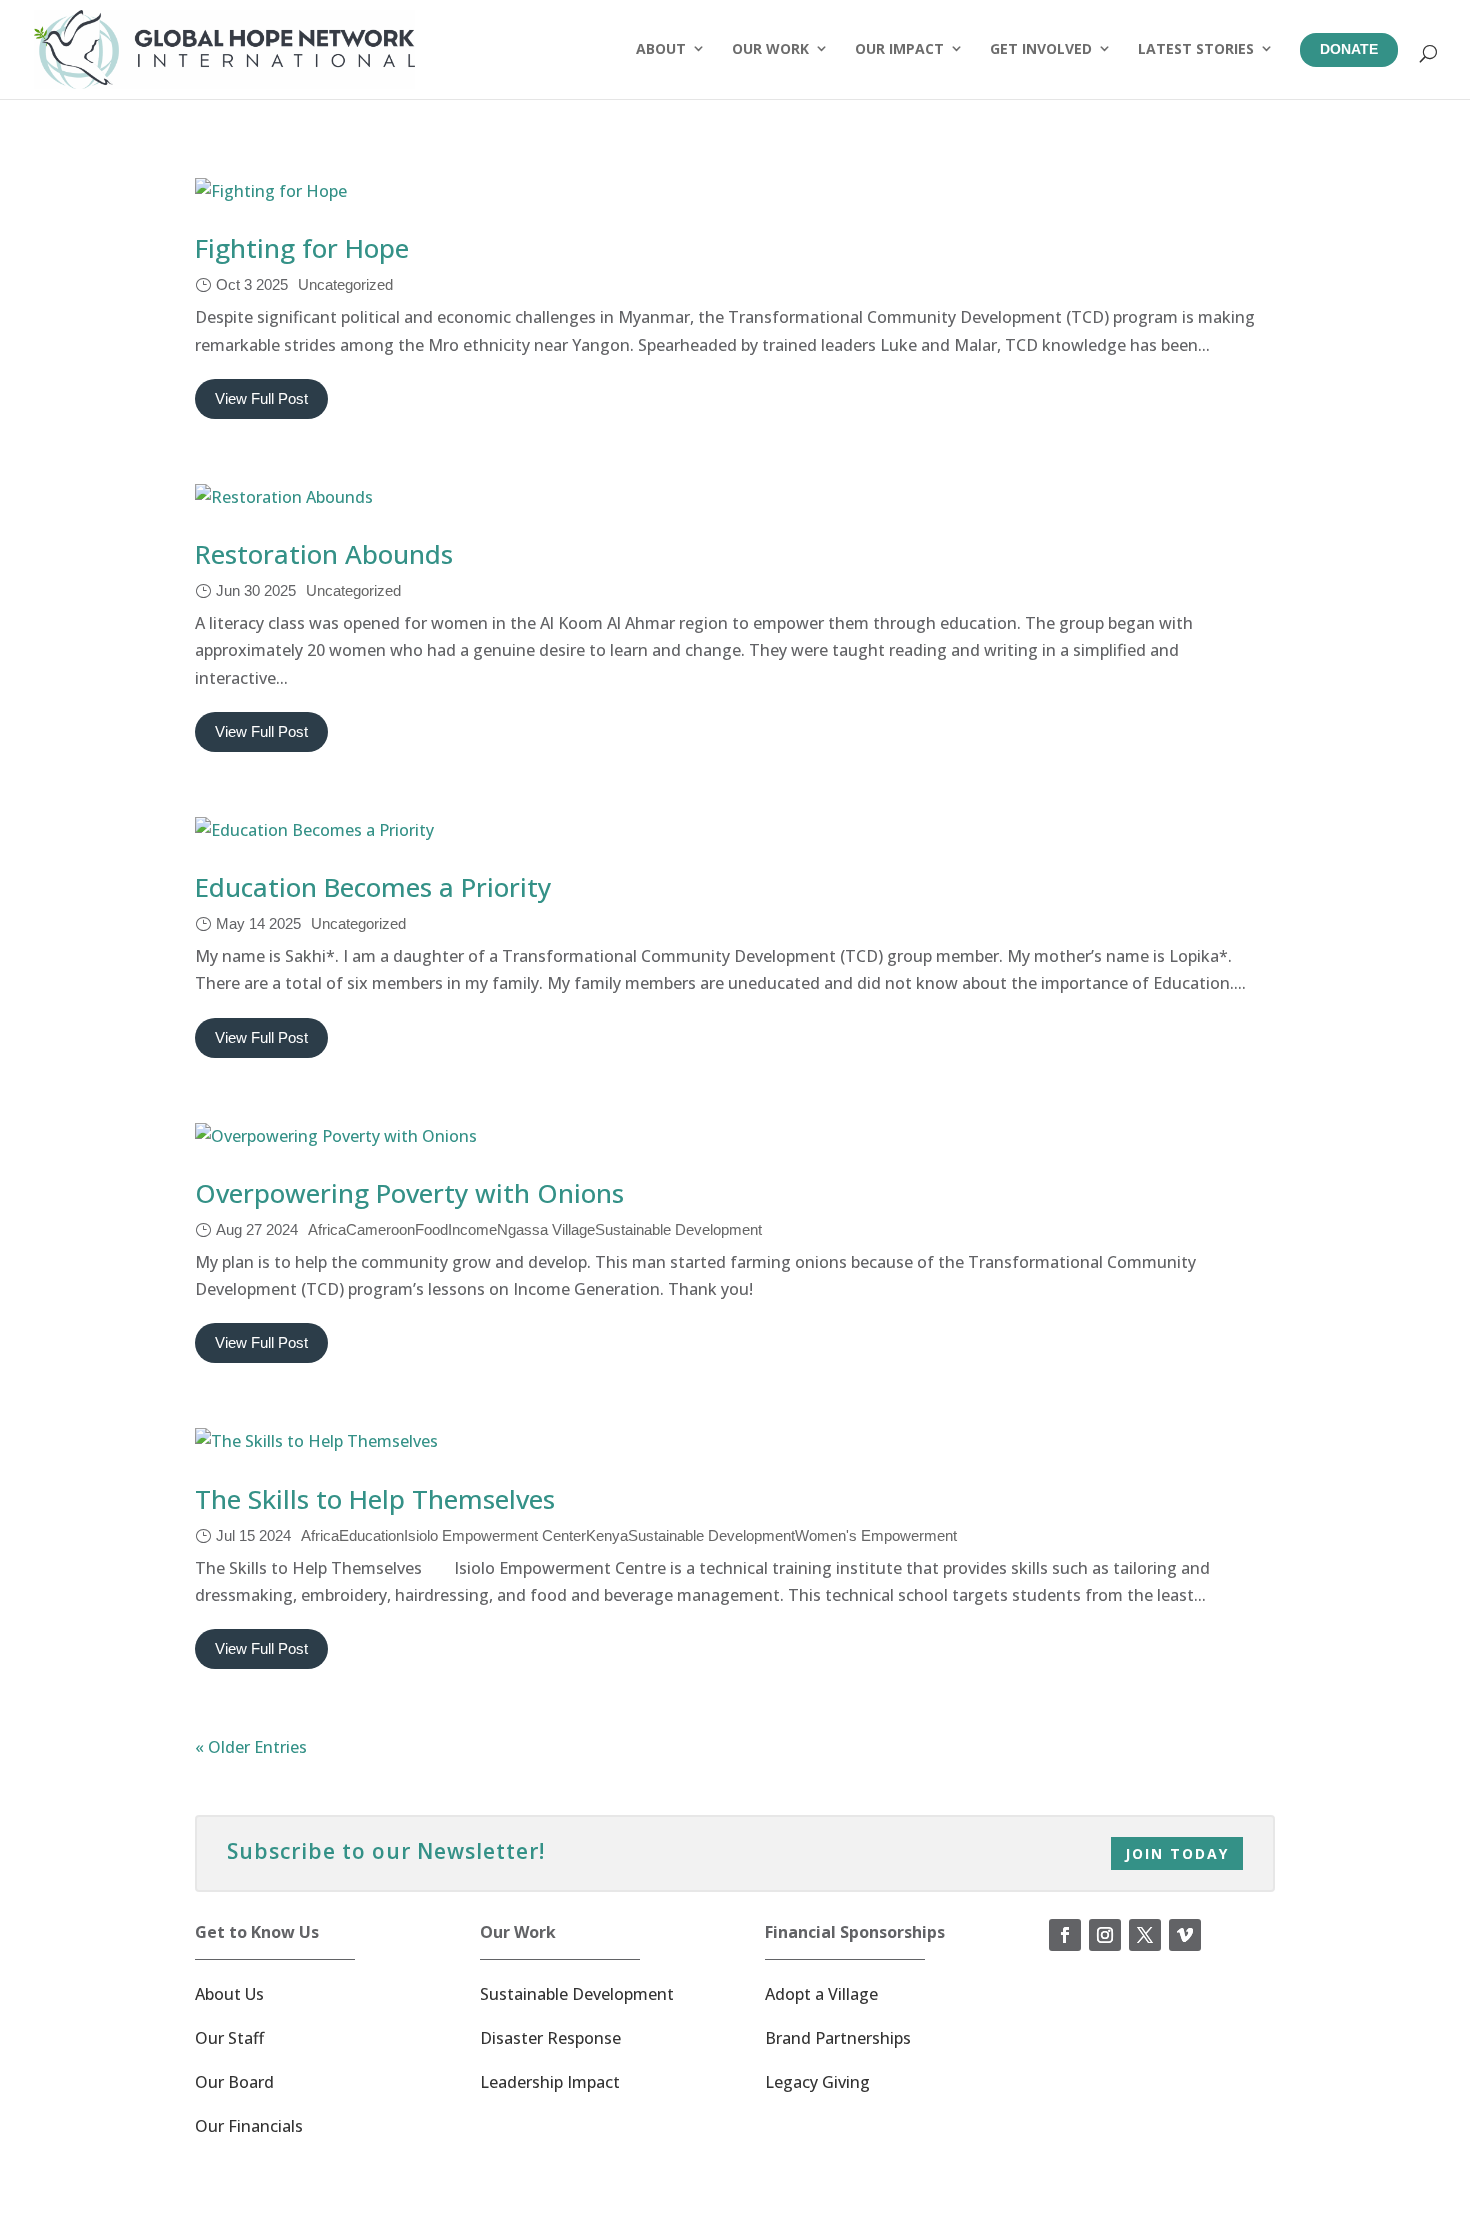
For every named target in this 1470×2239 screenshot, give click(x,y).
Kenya (607, 1535)
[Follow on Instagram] (1105, 1935)
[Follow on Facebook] (1065, 1935)
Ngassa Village (546, 1229)
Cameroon (380, 1229)
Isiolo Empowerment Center (495, 1535)
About (661, 48)
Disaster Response (550, 2038)
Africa (327, 1229)
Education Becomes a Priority (373, 887)
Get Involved (1041, 48)
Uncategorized (345, 284)
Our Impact (899, 48)
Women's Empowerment (876, 1535)
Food (431, 1229)
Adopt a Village (821, 1994)
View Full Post (261, 398)
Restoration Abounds (324, 554)
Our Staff (229, 2038)
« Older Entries (251, 1747)
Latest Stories (1196, 48)
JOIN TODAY (1177, 1853)
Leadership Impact (550, 2082)
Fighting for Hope (302, 248)
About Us (229, 1994)
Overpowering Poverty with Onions (409, 1193)
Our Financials (249, 2126)
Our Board (234, 2082)
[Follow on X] (1145, 1935)
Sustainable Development (678, 1229)
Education (371, 1535)
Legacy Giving (817, 2082)
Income (472, 1229)
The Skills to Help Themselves (375, 1499)
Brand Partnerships (838, 2038)
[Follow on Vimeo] (1185, 1935)
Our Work (770, 48)
